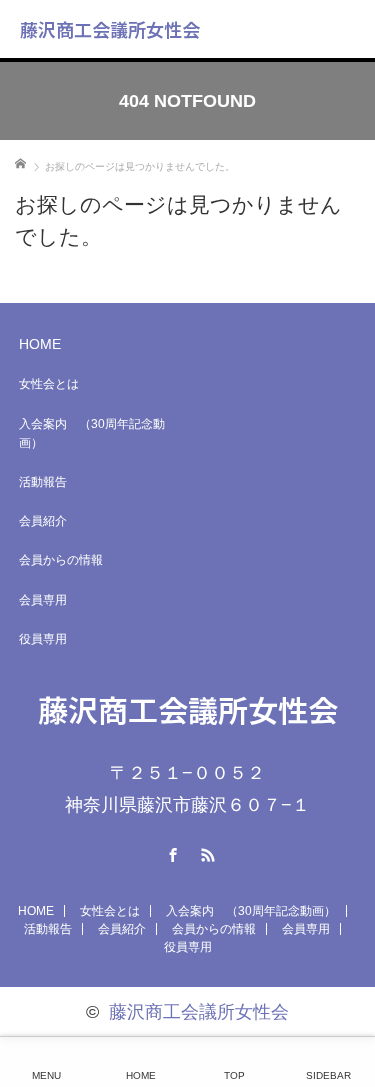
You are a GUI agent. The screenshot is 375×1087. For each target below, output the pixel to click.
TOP (234, 1075)
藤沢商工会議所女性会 (110, 29)
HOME (40, 344)
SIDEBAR (328, 1075)
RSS (205, 852)
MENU (46, 1075)
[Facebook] (170, 852)
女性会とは (49, 384)
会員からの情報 (61, 560)
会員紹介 (43, 521)
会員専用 (43, 600)
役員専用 (43, 639)
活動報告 (43, 482)
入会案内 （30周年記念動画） (92, 433)
